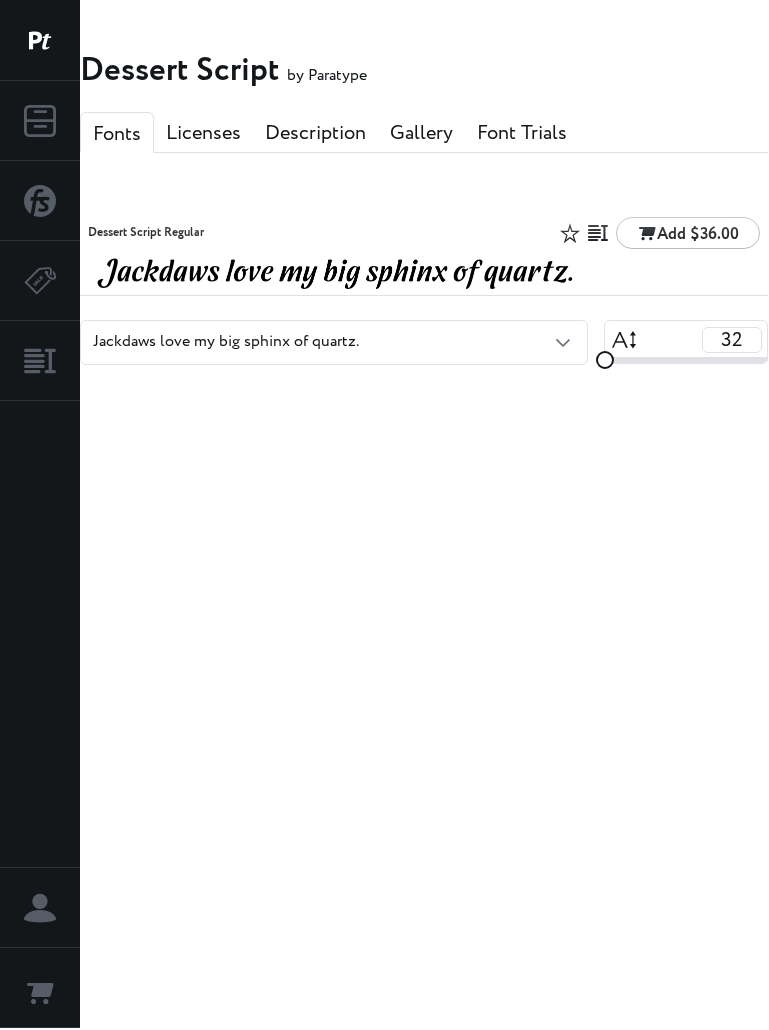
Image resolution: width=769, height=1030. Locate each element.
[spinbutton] (732, 340)
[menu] (40, 241)
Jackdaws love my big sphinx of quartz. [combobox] (226, 341)
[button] (563, 342)
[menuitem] (40, 121)
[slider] (605, 360)
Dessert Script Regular (146, 233)
